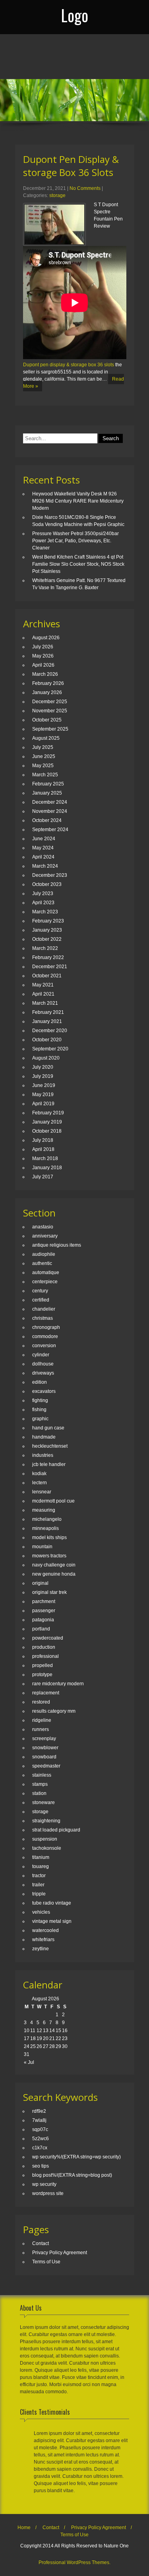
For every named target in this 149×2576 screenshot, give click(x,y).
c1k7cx (40, 2148)
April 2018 (43, 1149)
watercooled (45, 1930)
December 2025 (50, 702)
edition (40, 1382)
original (40, 1583)
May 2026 (43, 656)
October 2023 (47, 884)
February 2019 (48, 1113)
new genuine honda (54, 1574)
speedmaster (46, 1766)
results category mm (54, 1711)
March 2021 (45, 1003)
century (40, 1291)
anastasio (43, 1227)
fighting (40, 1400)
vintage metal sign (52, 1921)
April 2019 (43, 1104)
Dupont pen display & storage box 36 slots (69, 365)
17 (27, 2038)
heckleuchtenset (50, 1446)
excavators (44, 1391)
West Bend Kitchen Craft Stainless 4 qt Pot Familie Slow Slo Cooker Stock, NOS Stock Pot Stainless (78, 564)
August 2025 (46, 738)
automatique (46, 1273)
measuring (44, 1510)
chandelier (44, 1309)
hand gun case (48, 1428)
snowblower (45, 1748)
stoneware (44, 1802)
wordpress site (48, 2193)
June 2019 (44, 1085)
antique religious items (57, 1245)
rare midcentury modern (58, 1684)
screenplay (44, 1739)
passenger (44, 1611)
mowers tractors (49, 1556)
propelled (43, 1665)
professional (45, 1656)
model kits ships (49, 1537)
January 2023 (47, 930)
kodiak (39, 1474)
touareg (41, 1866)
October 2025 (47, 720)
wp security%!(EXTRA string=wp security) (76, 2157)
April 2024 (43, 857)
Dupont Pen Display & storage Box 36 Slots (71, 166)
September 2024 (50, 830)
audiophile (44, 1254)
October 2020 (47, 1040)
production (44, 1647)
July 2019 (43, 1076)
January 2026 (47, 692)
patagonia (43, 1620)
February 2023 (48, 921)
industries (43, 1455)
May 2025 (43, 766)
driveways (43, 1373)
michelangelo (47, 1519)
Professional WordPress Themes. (74, 2562)
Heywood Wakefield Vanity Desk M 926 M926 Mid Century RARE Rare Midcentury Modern (78, 501)
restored (41, 1702)
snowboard (44, 1757)
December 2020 (50, 1031)
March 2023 (45, 912)
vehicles (41, 1912)
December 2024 (50, 802)
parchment (44, 1601)
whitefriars (43, 1940)
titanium (41, 1857)
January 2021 (47, 1021)
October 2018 (47, 1131)
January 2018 (47, 1168)
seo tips (41, 2166)
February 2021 (48, 1012)
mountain (42, 1547)
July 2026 (43, 647)
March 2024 (45, 866)
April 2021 (43, 994)
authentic (42, 1263)
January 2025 (47, 793)
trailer (38, 1885)
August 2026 (46, 638)
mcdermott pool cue (53, 1501)
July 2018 (43, 1140)
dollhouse (43, 1364)
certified (41, 1300)
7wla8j (39, 2120)
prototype (42, 1675)
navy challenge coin (54, 1565)
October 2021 (47, 976)
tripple (39, 1894)
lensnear (42, 1492)
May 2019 (43, 1095)
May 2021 (43, 985)
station (39, 1793)
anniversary (45, 1236)
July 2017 (43, 1177)
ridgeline (42, 1720)
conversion (44, 1346)
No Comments (85, 188)
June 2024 (44, 839)
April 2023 (43, 903)
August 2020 (46, 1058)
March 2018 (45, 1158)
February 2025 (48, 784)
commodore (45, 1336)
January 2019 (47, 1122)
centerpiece (45, 1282)
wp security (44, 2184)
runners (41, 1729)
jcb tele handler (49, 1464)
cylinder (41, 1355)
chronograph (46, 1327)
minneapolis (45, 1528)
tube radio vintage (52, 1903)
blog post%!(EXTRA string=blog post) (72, 2175)
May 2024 (43, 848)
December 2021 (50, 967)
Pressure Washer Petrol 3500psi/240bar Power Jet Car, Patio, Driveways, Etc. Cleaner (75, 541)
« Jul (29, 2062)
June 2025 (44, 756)
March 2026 (45, 674)
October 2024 (47, 820)
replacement (46, 1693)
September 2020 (50, 1049)
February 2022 (48, 957)
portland (41, 1629)
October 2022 (47, 939)
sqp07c (40, 2129)
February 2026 (48, 683)
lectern (40, 1483)
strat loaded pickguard (56, 1830)
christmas (43, 1318)
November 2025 (50, 711)
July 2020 (43, 1067)
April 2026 (43, 665)
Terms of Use (46, 2262)
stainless (42, 1775)
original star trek (49, 1592)
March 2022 (45, 948)
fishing (39, 1410)
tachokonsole (47, 1848)
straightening (46, 1821)
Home (24, 2528)
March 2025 (45, 775)
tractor (39, 1876)
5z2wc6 (41, 2139)
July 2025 (43, 747)
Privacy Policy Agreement (60, 2253)
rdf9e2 (39, 2111)
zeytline (41, 1949)
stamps (40, 1784)
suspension (45, 1839)
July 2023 (43, 893)
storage (57, 195)
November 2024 (50, 811)
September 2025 (50, 729)
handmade (44, 1437)
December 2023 (50, 875)
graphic (40, 1419)
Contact (41, 2243)
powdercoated (48, 1638)
